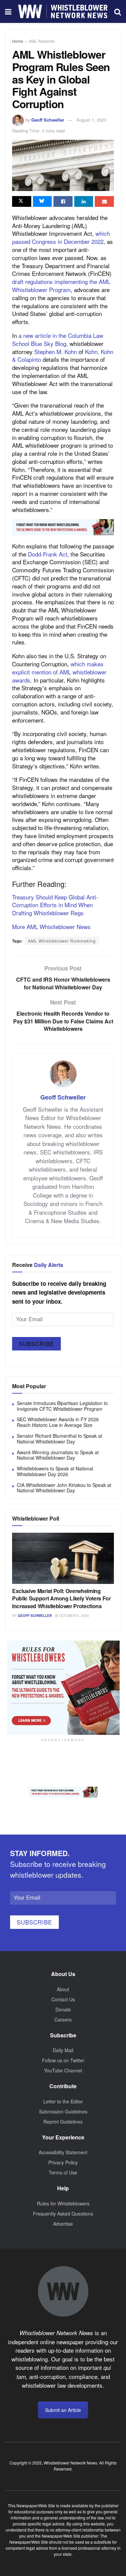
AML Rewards (41, 41)
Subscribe (36, 1344)
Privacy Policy (63, 2162)
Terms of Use (63, 2172)
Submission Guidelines (63, 2111)
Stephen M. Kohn (56, 352)
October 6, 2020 (74, 1616)
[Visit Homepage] (63, 11)
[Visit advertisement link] (63, 527)
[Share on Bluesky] (43, 201)
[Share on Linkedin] (84, 201)
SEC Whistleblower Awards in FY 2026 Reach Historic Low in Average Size (58, 1422)
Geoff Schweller (48, 120)
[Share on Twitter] (22, 201)
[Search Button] (118, 11)
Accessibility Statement (63, 2152)
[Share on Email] (104, 201)
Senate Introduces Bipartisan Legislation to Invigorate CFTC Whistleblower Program (62, 1406)
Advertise (63, 2224)
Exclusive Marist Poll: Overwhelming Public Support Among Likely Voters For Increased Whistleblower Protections (61, 1598)
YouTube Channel (63, 2070)
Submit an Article (63, 2410)
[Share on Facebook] (63, 201)
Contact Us (63, 1999)
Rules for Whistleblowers (63, 2203)
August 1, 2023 (91, 120)
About (63, 1989)
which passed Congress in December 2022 (61, 237)
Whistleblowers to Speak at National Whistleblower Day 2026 (55, 1471)
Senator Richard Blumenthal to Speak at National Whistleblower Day (59, 1439)
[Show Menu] (8, 11)
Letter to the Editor (63, 2101)
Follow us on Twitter (63, 2060)
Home (18, 41)
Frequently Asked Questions (63, 2214)
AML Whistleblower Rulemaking (62, 941)
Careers (63, 2020)
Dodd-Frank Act (48, 554)
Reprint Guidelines (63, 2122)
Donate (63, 2009)
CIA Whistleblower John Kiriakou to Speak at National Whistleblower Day (64, 1488)
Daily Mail (63, 2050)
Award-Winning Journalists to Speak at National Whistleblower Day (58, 1455)
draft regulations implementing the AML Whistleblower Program (61, 285)
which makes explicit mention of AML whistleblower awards (59, 672)
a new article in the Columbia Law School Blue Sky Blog (58, 339)
